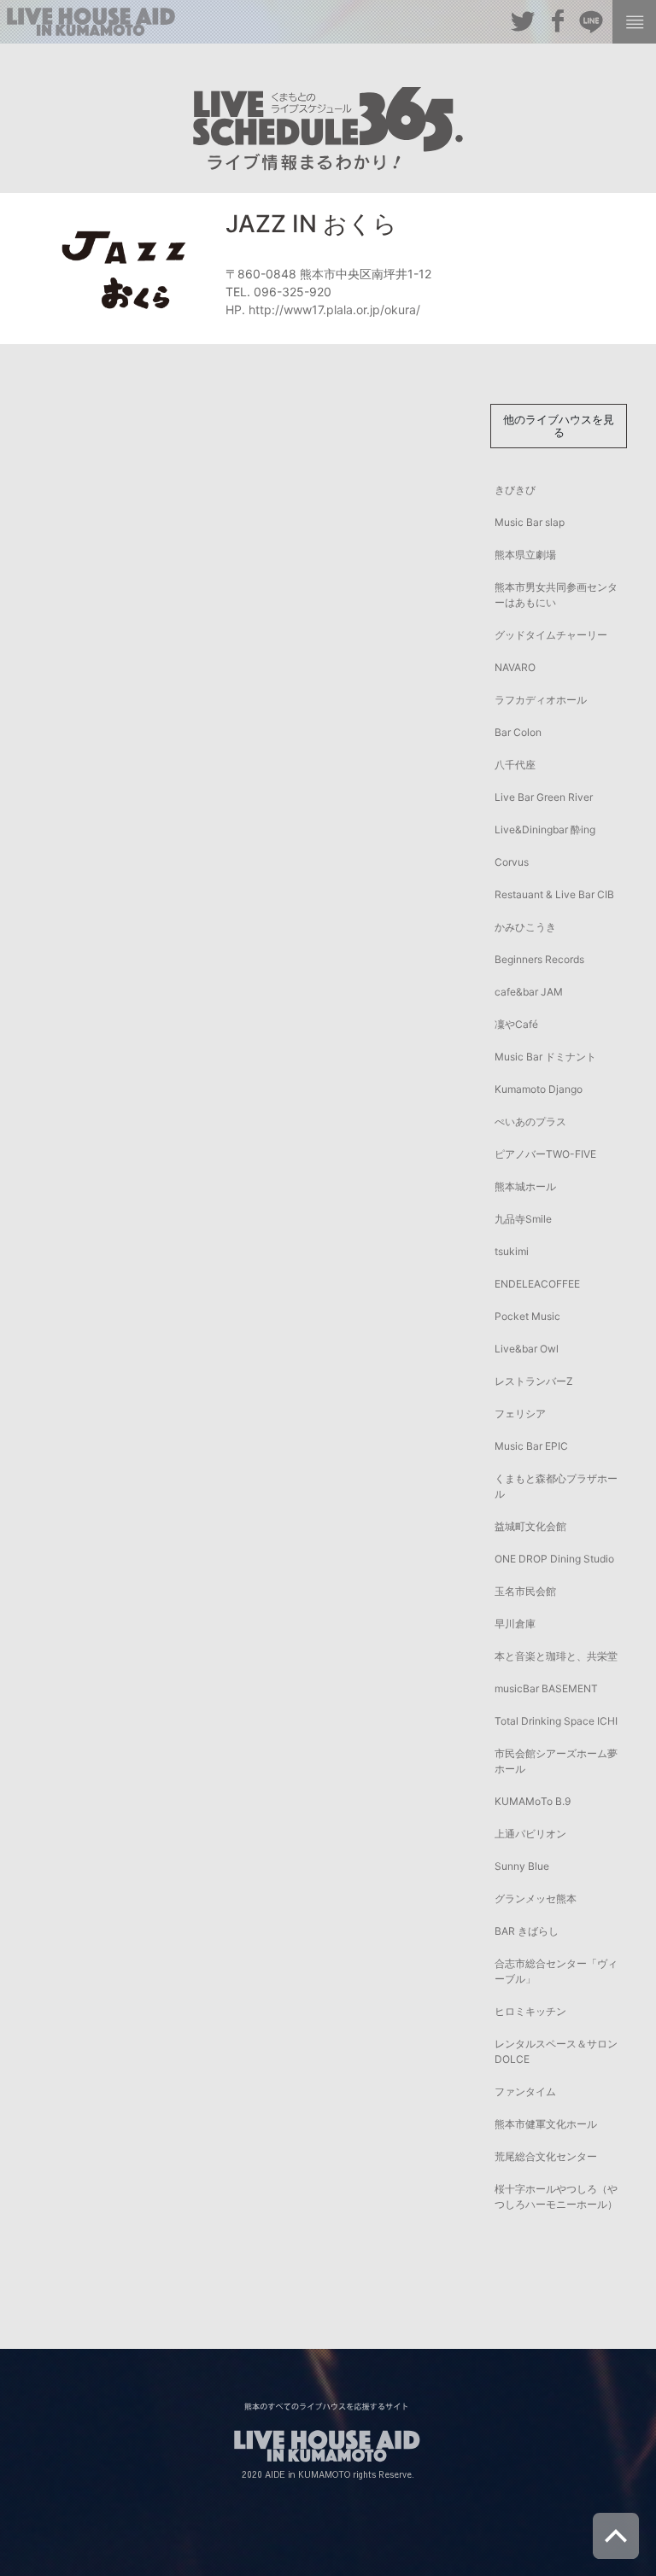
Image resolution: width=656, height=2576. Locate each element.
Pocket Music (527, 1316)
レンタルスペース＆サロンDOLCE (556, 2051)
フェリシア (520, 1414)
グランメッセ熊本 (536, 1898)
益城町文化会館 (530, 1526)
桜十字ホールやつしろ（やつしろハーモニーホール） (556, 2196)
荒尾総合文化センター (546, 2156)
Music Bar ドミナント (545, 1057)
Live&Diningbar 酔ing (545, 829)
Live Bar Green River (544, 797)
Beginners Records (539, 959)
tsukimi (512, 1251)
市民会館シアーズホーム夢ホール (556, 1761)
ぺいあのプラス (530, 1122)
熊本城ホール (525, 1186)
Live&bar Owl (527, 1349)
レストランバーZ (534, 1381)
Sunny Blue (522, 1866)
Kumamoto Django (539, 1089)
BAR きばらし (527, 1931)
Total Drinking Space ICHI (556, 1721)
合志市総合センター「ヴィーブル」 (556, 1971)
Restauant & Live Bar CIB (554, 894)
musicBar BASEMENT (546, 1688)
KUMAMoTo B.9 (533, 1801)
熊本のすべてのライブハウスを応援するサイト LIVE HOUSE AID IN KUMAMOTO (91, 22)
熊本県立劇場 (525, 555)
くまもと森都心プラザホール (556, 1486)
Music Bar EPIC (531, 1446)
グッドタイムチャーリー (551, 635)
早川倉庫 (515, 1624)
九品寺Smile (523, 1219)
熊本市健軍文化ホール (546, 2124)
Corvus (512, 862)
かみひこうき (525, 927)
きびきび (515, 490)
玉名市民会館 (525, 1591)
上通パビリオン (530, 1834)
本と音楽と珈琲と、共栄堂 (556, 1656)
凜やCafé (516, 1024)
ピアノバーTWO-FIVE (545, 1154)
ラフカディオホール (541, 700)
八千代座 (515, 765)
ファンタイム (525, 2091)
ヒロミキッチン (530, 2011)
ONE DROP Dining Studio (554, 1559)
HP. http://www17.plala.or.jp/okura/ (323, 310)
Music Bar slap (530, 522)
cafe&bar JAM (529, 992)
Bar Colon (518, 732)
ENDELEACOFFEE (537, 1284)
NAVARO (515, 667)
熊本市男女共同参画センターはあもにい (556, 595)
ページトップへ (616, 2536)
